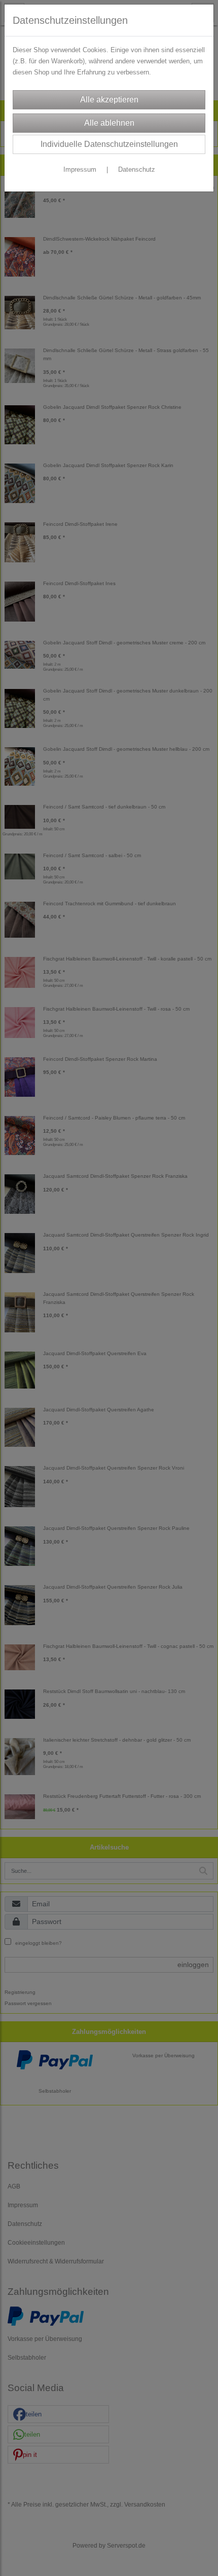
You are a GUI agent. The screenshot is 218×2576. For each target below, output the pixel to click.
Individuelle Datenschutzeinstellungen (109, 144)
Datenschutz (137, 169)
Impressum (80, 169)
